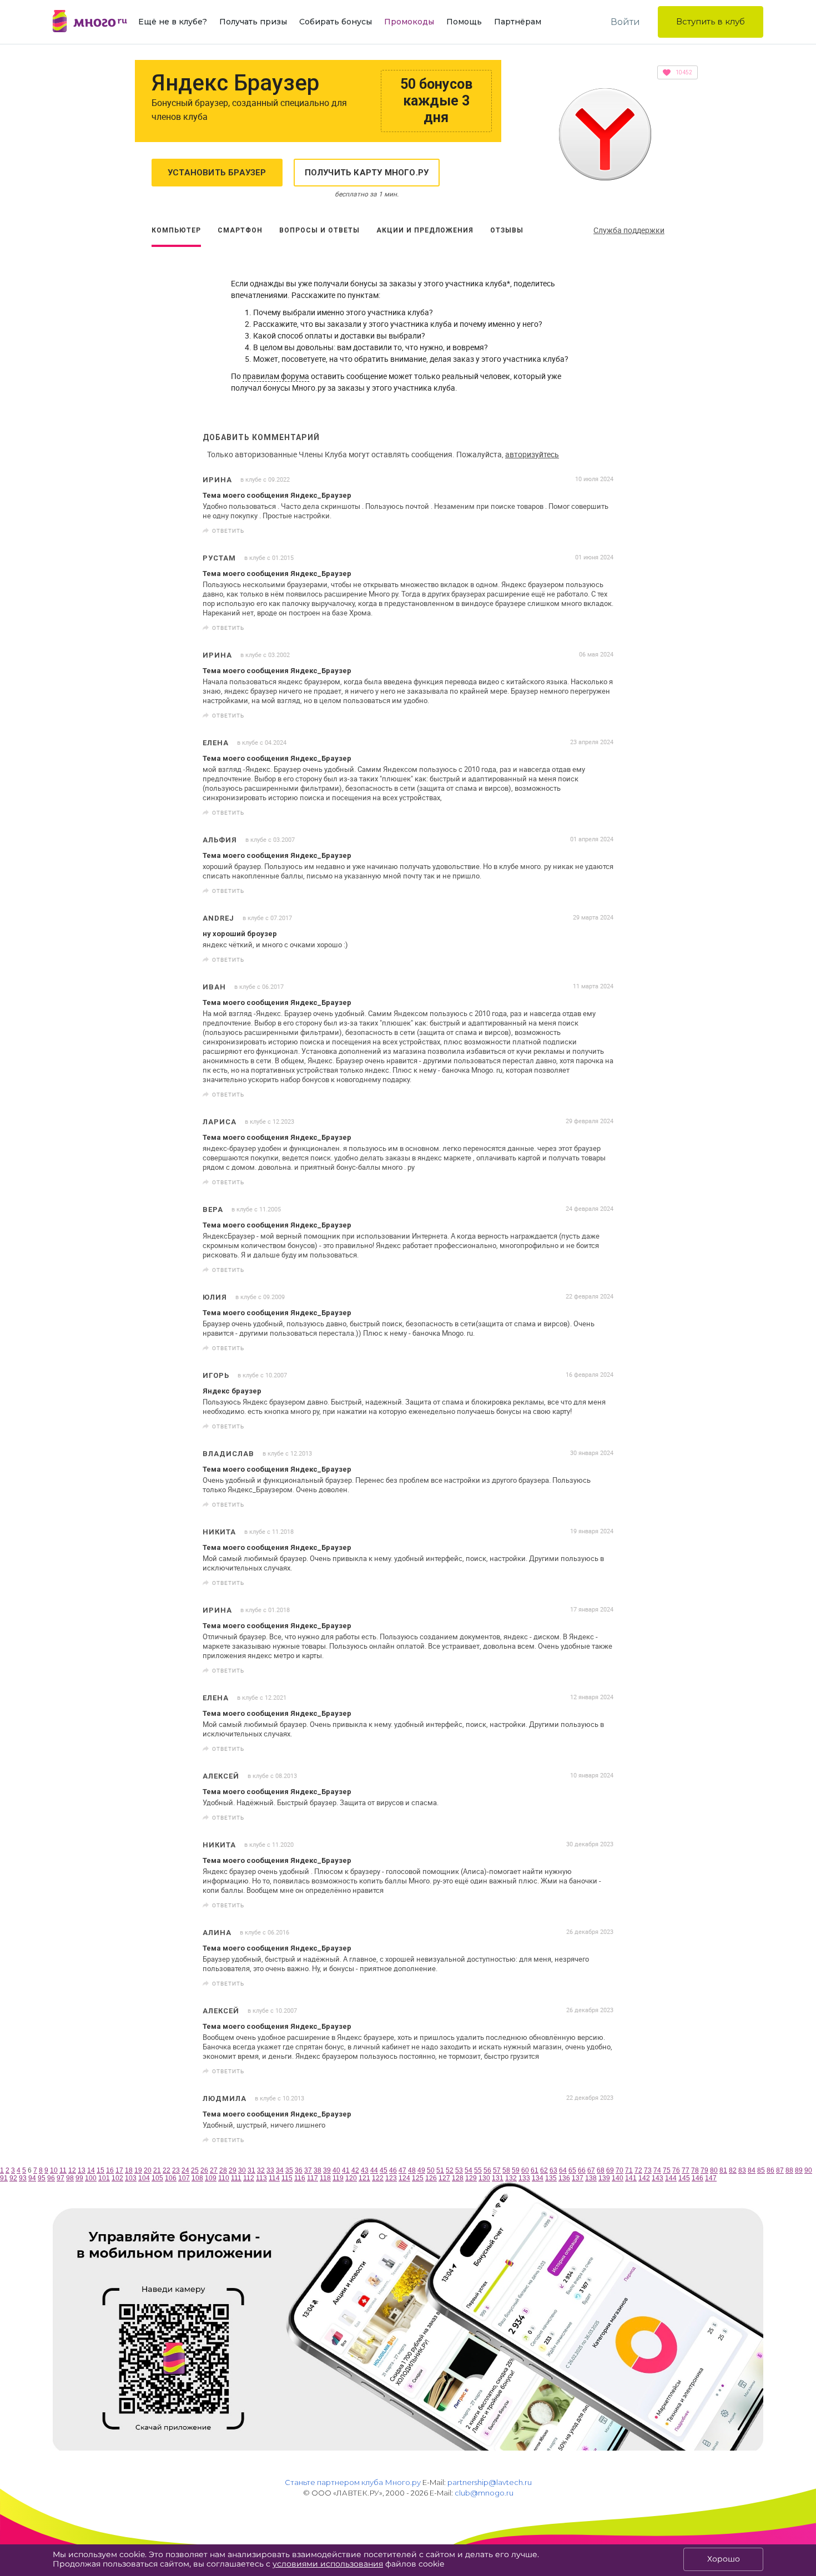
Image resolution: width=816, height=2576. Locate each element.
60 (525, 2170)
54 (469, 2170)
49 (421, 2170)
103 (131, 2178)
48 (412, 2170)
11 (63, 2170)
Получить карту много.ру (367, 173)
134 (538, 2178)
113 (261, 2178)
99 (79, 2178)
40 (336, 2170)
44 (374, 2170)
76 (676, 2170)
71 (629, 2170)
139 (604, 2178)
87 (780, 2170)
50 (431, 2170)
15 (100, 2170)
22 (167, 2170)
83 (742, 2170)
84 (752, 2170)
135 (551, 2178)
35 (289, 2170)
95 (42, 2178)
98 (70, 2178)
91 (4, 2178)
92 (13, 2178)
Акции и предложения (425, 230)
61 (535, 2170)
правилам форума (276, 376)
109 (211, 2178)
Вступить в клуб (711, 21)
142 (644, 2178)
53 (459, 2170)
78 (695, 2170)
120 (351, 2178)
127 (444, 2178)
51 (440, 2170)
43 (365, 2170)
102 (117, 2178)
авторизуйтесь (532, 454)
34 (280, 2170)
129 (471, 2178)
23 (176, 2170)
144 (671, 2178)
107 (184, 2178)
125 (418, 2178)
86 (770, 2170)
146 (697, 2178)
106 (171, 2178)
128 (458, 2178)
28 (223, 2170)
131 (498, 2178)
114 (274, 2178)
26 (204, 2170)
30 (242, 2170)
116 (300, 2178)
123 (391, 2178)
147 (711, 2178)
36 (299, 2170)
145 (684, 2178)
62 (544, 2170)
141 (631, 2178)
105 (157, 2178)
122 (378, 2178)
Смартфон (240, 230)
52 (450, 2170)
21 (157, 2170)
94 (32, 2178)
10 (54, 2170)
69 (610, 2170)
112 (249, 2178)
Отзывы (507, 230)
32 (261, 2170)
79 (704, 2170)
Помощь (464, 22)
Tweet (601, 531)
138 (591, 2178)
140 (618, 2178)
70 (619, 2170)
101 (104, 2178)
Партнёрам (518, 22)
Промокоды (409, 22)
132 (511, 2178)
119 (338, 2178)
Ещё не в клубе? (173, 22)
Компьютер (176, 230)
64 (563, 2170)
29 (233, 2170)
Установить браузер (217, 173)
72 (638, 2170)
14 (91, 2170)
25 (195, 2170)
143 (658, 2178)
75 (667, 2170)
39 (327, 2170)
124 (404, 2178)
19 (138, 2170)
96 (51, 2178)
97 (61, 2178)
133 (524, 2178)
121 (364, 2178)
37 (308, 2170)
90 (808, 2170)
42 (355, 2170)
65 (572, 2170)
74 (657, 2170)
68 (601, 2170)
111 (236, 2178)
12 (72, 2170)
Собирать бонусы (336, 22)
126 (431, 2178)
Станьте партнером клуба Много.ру (353, 2482)
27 (214, 2170)
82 (733, 2170)
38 (318, 2170)
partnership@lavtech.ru (490, 2482)
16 (110, 2170)
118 (325, 2178)
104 (144, 2178)
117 (313, 2178)
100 (91, 2178)
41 (346, 2170)
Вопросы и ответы (319, 230)
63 (553, 2170)
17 (119, 2170)
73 (648, 2170)
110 (224, 2178)
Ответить (228, 531)
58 (506, 2170)
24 (185, 2170)
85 (761, 2170)
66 (582, 2170)
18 (129, 2170)
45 (384, 2170)
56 (487, 2170)
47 (402, 2170)
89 (799, 2170)
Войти (625, 22)
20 (148, 2170)
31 (251, 2170)
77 (686, 2170)
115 (287, 2178)
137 (578, 2178)
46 (393, 2170)
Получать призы (253, 22)
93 (23, 2178)
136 (564, 2178)
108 (197, 2178)
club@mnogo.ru (484, 2493)
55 (478, 2170)
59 (516, 2170)
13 (82, 2170)
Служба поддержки (629, 230)
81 (723, 2170)
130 (484, 2178)
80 (714, 2170)
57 (497, 2170)
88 (789, 2170)
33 (270, 2170)
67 (591, 2170)
